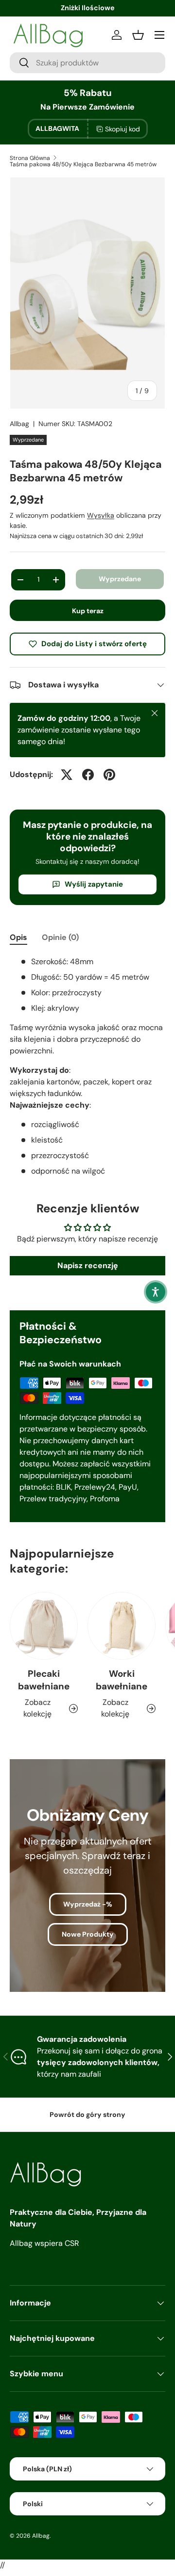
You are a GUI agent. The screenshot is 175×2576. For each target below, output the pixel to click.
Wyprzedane (120, 579)
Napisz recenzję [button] (88, 1265)
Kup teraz (88, 611)
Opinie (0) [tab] (60, 937)
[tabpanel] (87, 1066)
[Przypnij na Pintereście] (109, 775)
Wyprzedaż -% (88, 1904)
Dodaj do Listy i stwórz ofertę (94, 644)
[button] (156, 1292)
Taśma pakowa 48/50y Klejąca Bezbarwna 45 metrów (83, 164)
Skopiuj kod (122, 129)
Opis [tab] (18, 937)
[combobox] (87, 63)
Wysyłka (101, 515)
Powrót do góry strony (87, 2115)
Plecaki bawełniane (44, 1680)
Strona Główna (30, 158)
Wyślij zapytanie (94, 884)
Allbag (19, 424)
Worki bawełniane (122, 1680)
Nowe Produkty (88, 1934)
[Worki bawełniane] (122, 1626)
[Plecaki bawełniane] (44, 1626)
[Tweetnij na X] (67, 775)
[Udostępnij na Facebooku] (88, 775)
